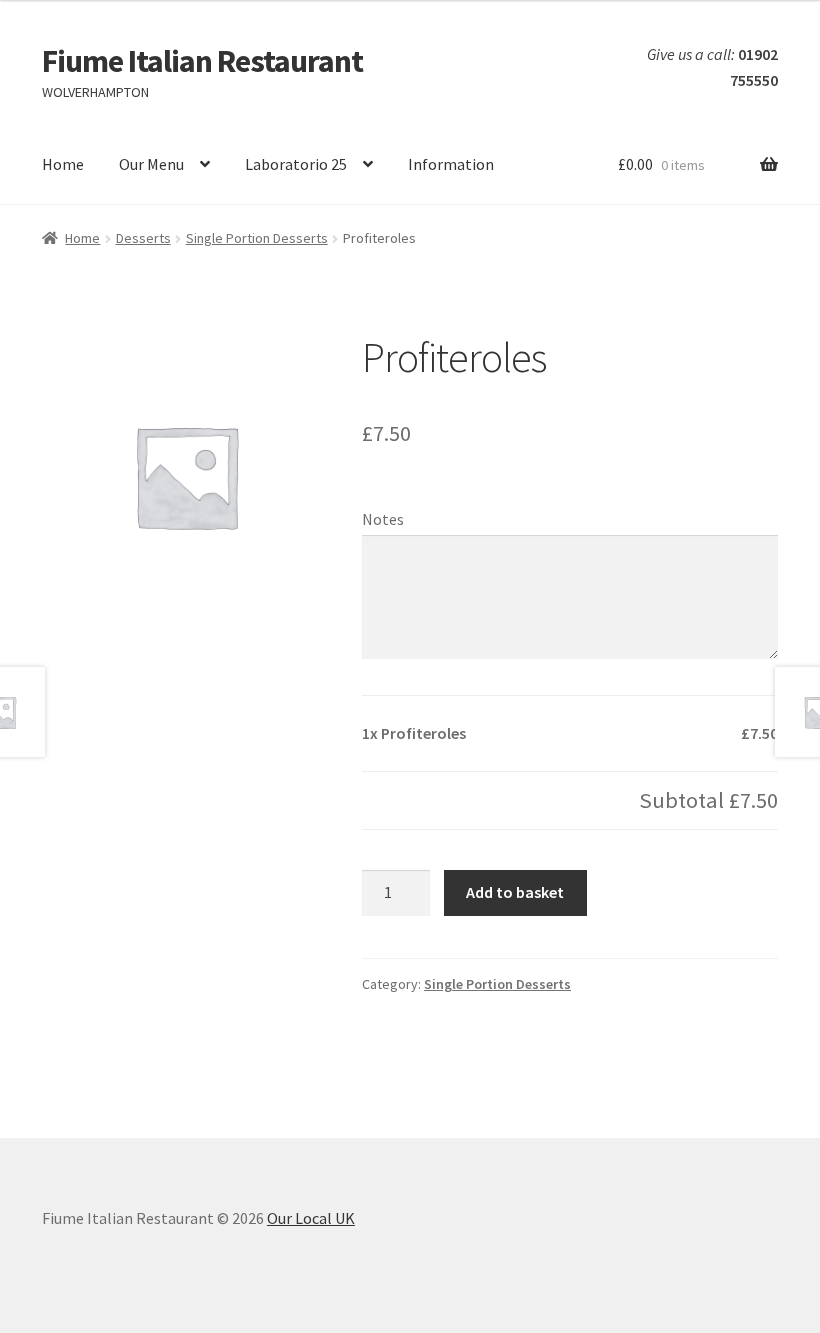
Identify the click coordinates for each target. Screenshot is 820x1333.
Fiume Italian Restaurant (202, 61)
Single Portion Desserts (257, 238)
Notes (383, 519)
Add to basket (515, 892)
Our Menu (151, 164)
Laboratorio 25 (296, 164)
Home (63, 164)
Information (451, 164)
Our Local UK (311, 1218)
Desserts (143, 238)
